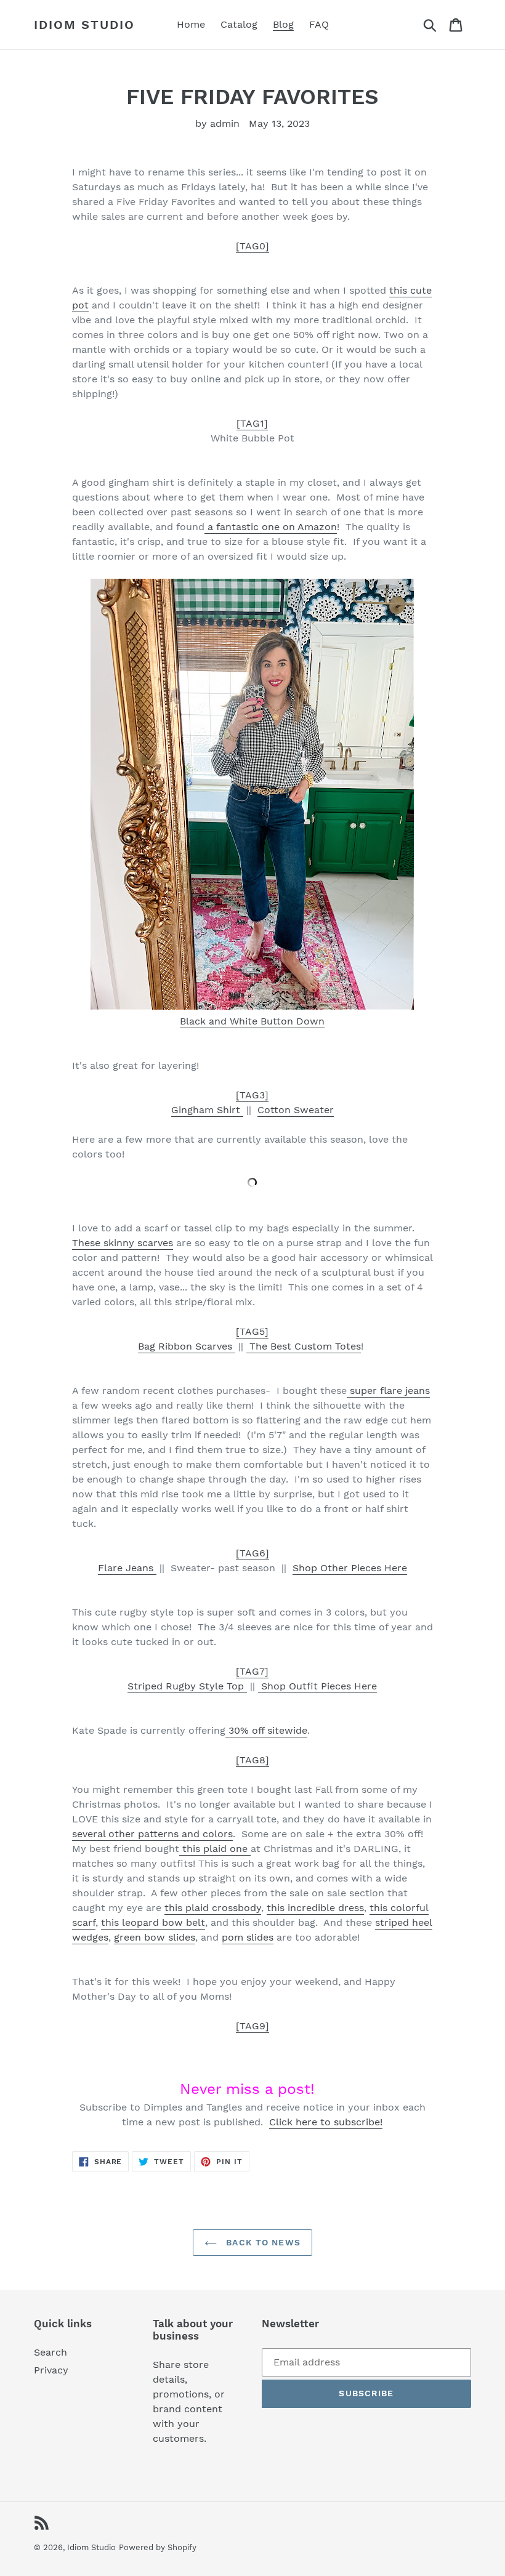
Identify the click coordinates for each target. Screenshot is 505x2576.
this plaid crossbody (213, 1908)
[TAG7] (252, 1671)
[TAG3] (252, 1095)
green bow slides (155, 1937)
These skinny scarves (123, 1243)
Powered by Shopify (158, 2547)
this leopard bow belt (153, 1922)
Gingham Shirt (207, 1110)
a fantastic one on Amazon (271, 527)
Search (50, 2352)
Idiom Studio (84, 25)
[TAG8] (252, 1760)
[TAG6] (252, 1553)
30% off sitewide (266, 1730)
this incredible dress (315, 1908)
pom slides (248, 1937)
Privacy (51, 2370)
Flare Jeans (127, 1568)
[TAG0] (252, 246)
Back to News (262, 2242)
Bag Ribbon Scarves (187, 1346)
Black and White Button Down (252, 1021)
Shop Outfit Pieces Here (317, 1686)
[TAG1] (252, 423)
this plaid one (215, 1849)
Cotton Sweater (296, 1110)
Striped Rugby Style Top (187, 1686)
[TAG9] (252, 2026)
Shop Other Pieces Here (350, 1568)
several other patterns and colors (152, 1834)
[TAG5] (252, 1331)
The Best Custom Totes (304, 1346)
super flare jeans (388, 1391)
